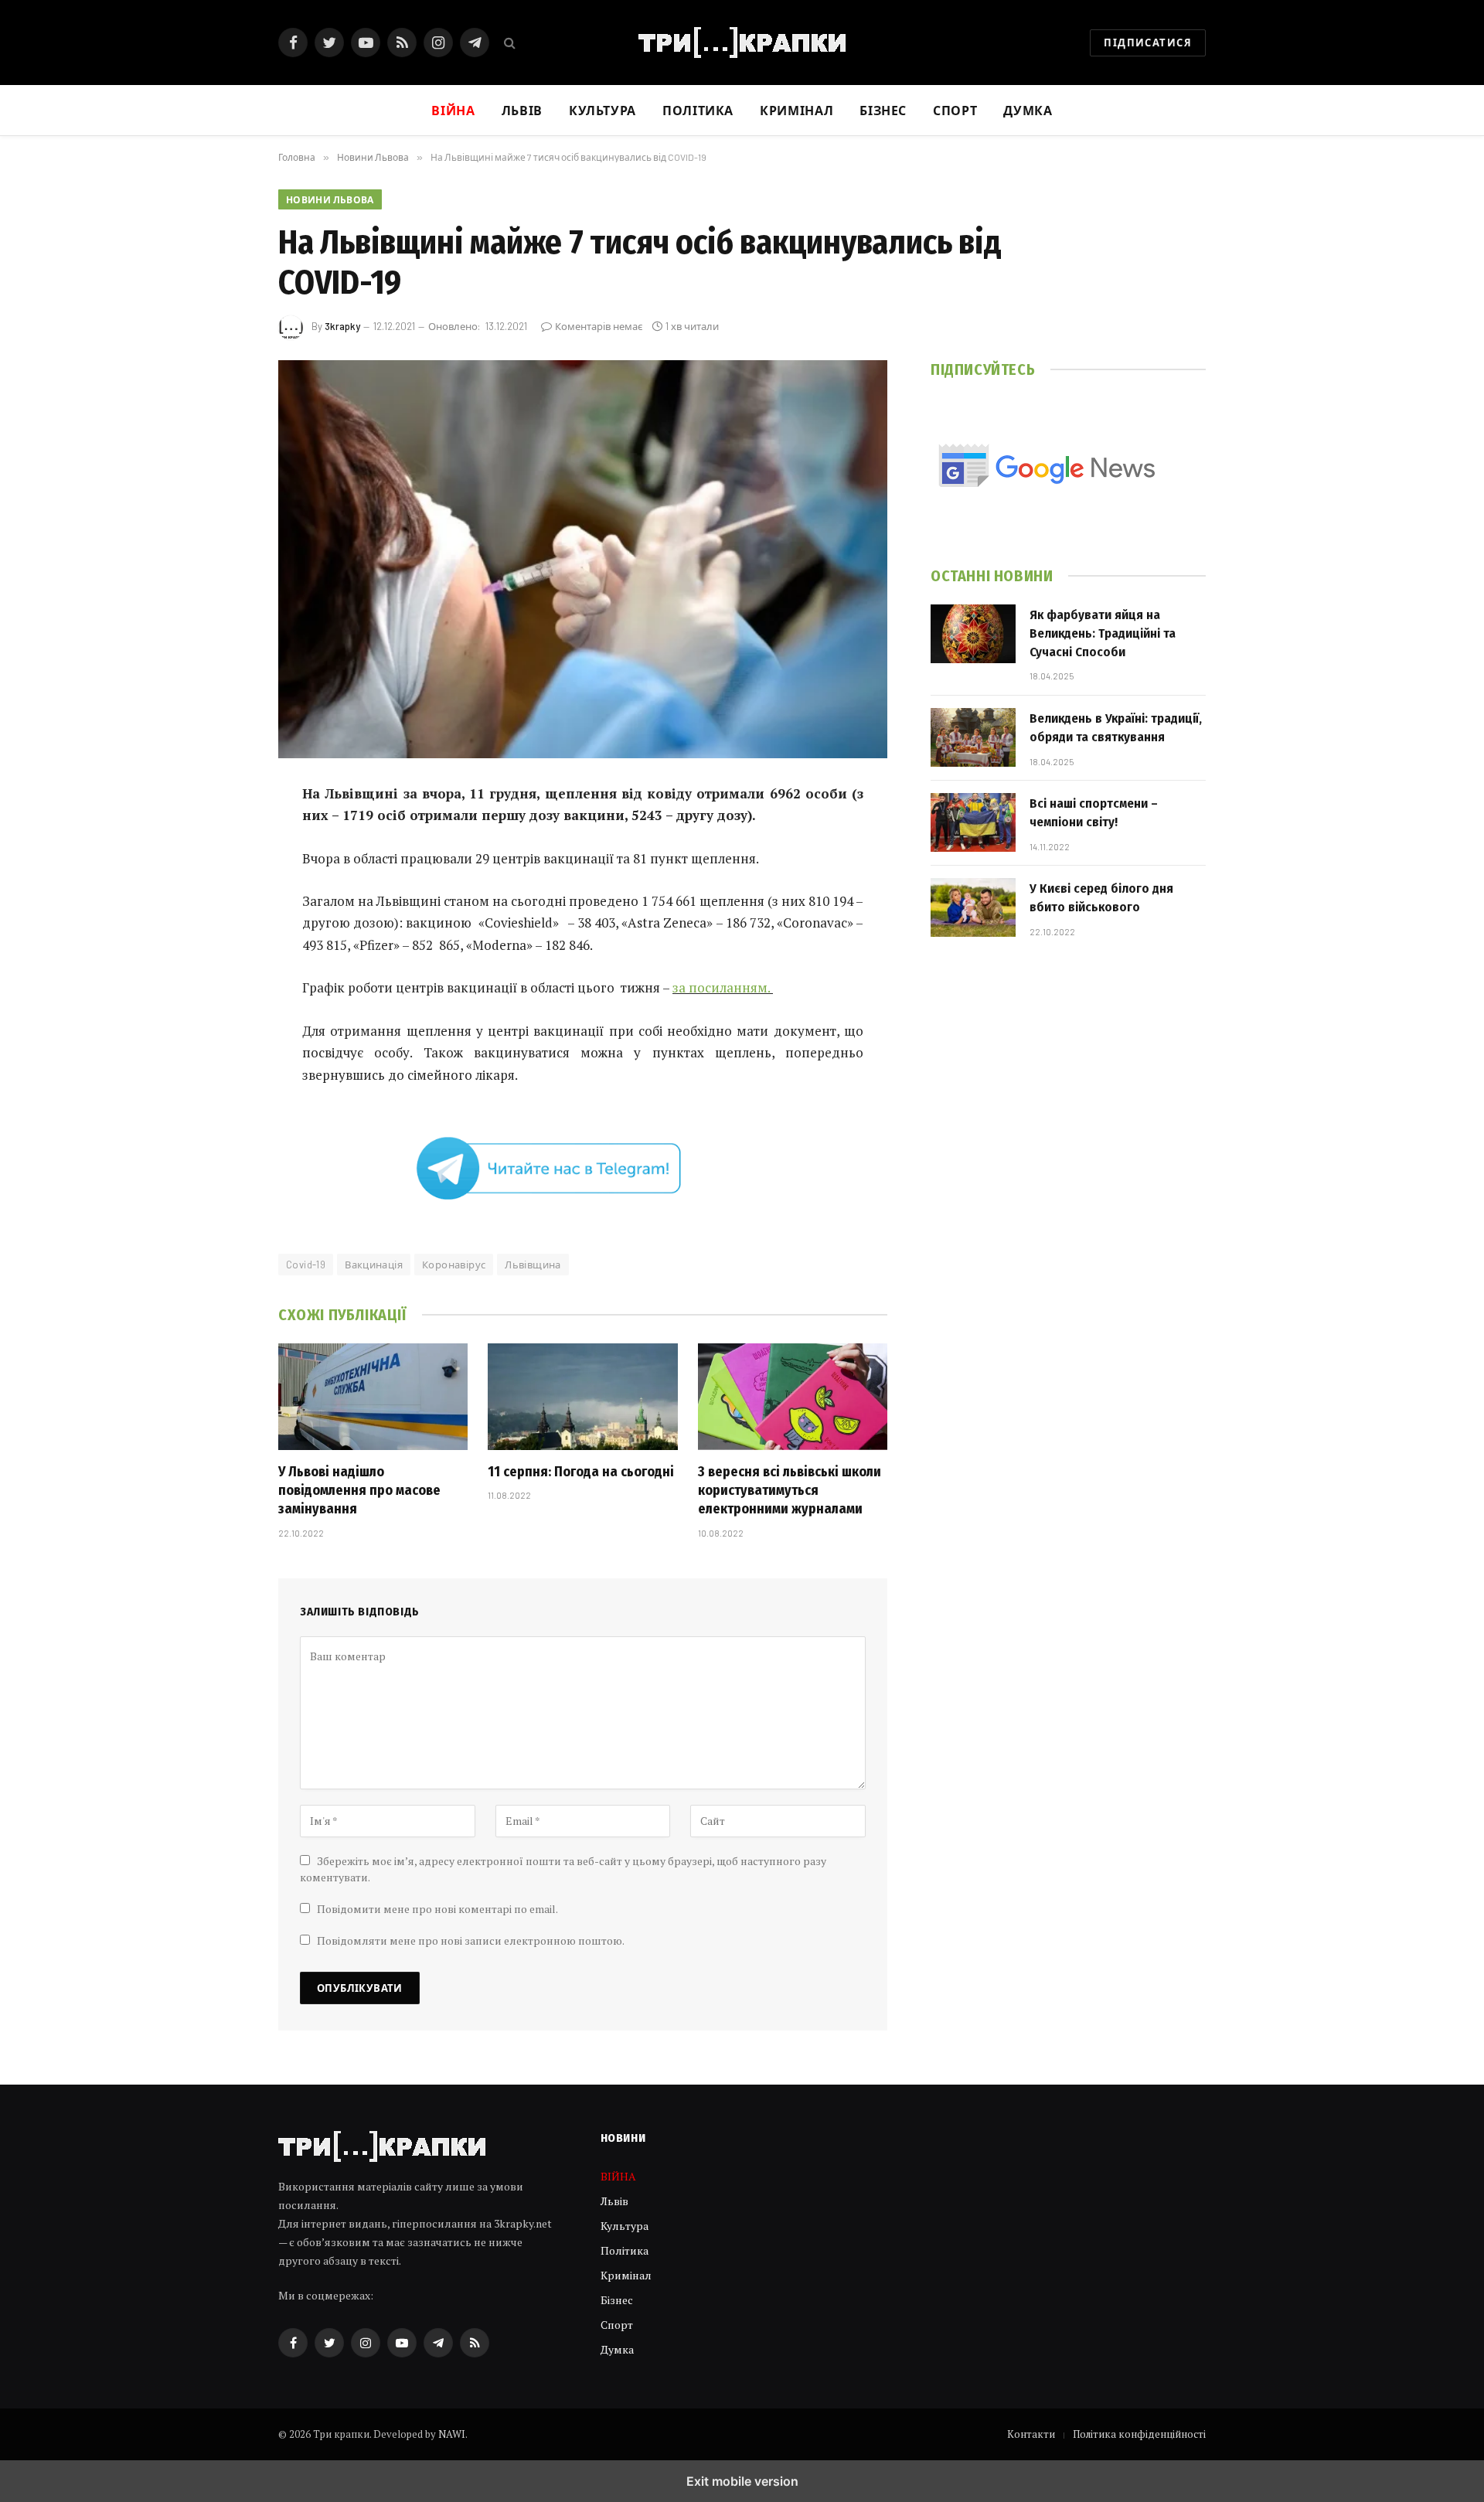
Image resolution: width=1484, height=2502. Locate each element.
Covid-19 (306, 1265)
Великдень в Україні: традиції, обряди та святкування (1116, 728)
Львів (522, 110)
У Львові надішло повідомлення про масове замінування (359, 1491)
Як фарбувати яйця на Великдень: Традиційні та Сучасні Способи (1103, 634)
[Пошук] (508, 43)
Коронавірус (454, 1265)
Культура (602, 110)
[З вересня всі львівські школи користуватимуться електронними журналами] (793, 1397)
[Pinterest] (224, 952)
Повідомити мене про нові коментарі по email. (437, 1909)
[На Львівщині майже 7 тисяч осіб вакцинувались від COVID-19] (583, 559)
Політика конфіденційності (1139, 2434)
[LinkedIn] (224, 913)
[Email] (224, 992)
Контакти (1031, 2434)
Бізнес (883, 110)
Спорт (955, 110)
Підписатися (1148, 43)
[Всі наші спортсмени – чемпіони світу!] (973, 822)
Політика (698, 110)
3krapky (342, 326)
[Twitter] (224, 873)
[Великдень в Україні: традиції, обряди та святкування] (973, 737)
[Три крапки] (742, 43)
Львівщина (533, 1265)
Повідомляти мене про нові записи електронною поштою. (471, 1940)
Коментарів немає (599, 326)
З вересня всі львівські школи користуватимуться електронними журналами (790, 1491)
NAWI (452, 2434)
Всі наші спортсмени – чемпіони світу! (1094, 813)
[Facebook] (224, 834)
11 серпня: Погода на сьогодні (581, 1472)
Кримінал (796, 110)
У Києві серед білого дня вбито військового (1101, 898)
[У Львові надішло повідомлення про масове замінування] (373, 1397)
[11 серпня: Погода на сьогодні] (582, 1397)
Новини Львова (330, 199)
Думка (1028, 110)
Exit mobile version (742, 2481)
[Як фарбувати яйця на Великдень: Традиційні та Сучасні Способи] (973, 634)
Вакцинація (374, 1265)
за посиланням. (723, 987)
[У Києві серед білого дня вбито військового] (973, 907)
